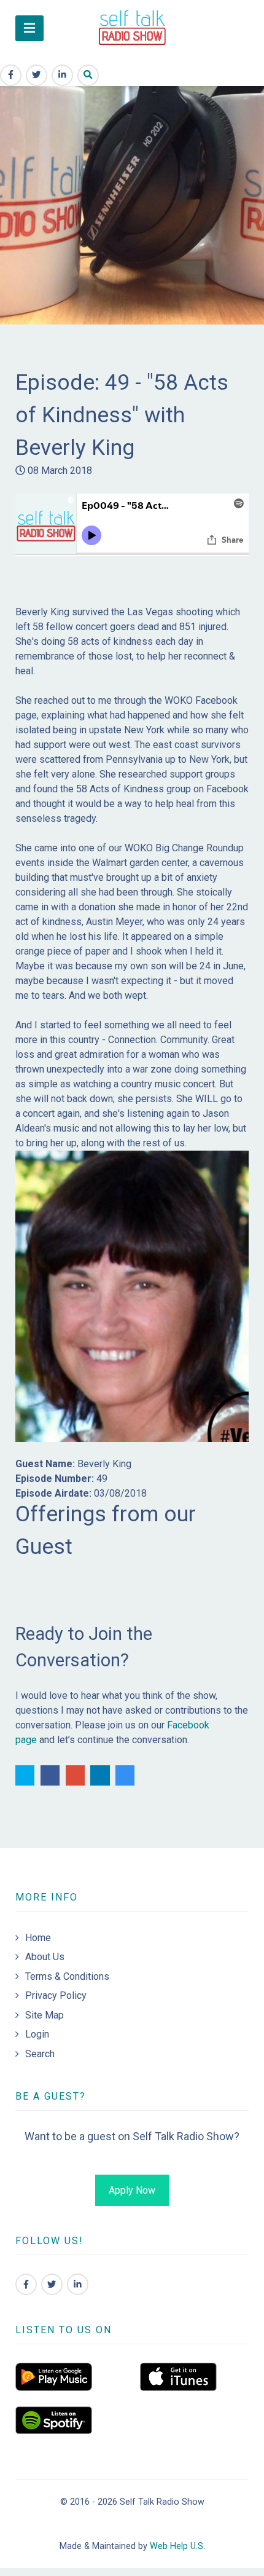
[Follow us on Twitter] (52, 2284)
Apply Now (132, 2190)
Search (40, 2054)
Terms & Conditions (67, 1976)
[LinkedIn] (78, 2284)
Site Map (45, 2015)
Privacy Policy (56, 1995)
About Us (45, 1957)
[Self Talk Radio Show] (132, 28)
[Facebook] (26, 2284)
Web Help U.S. (177, 2546)
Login (37, 2034)
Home (38, 1938)
